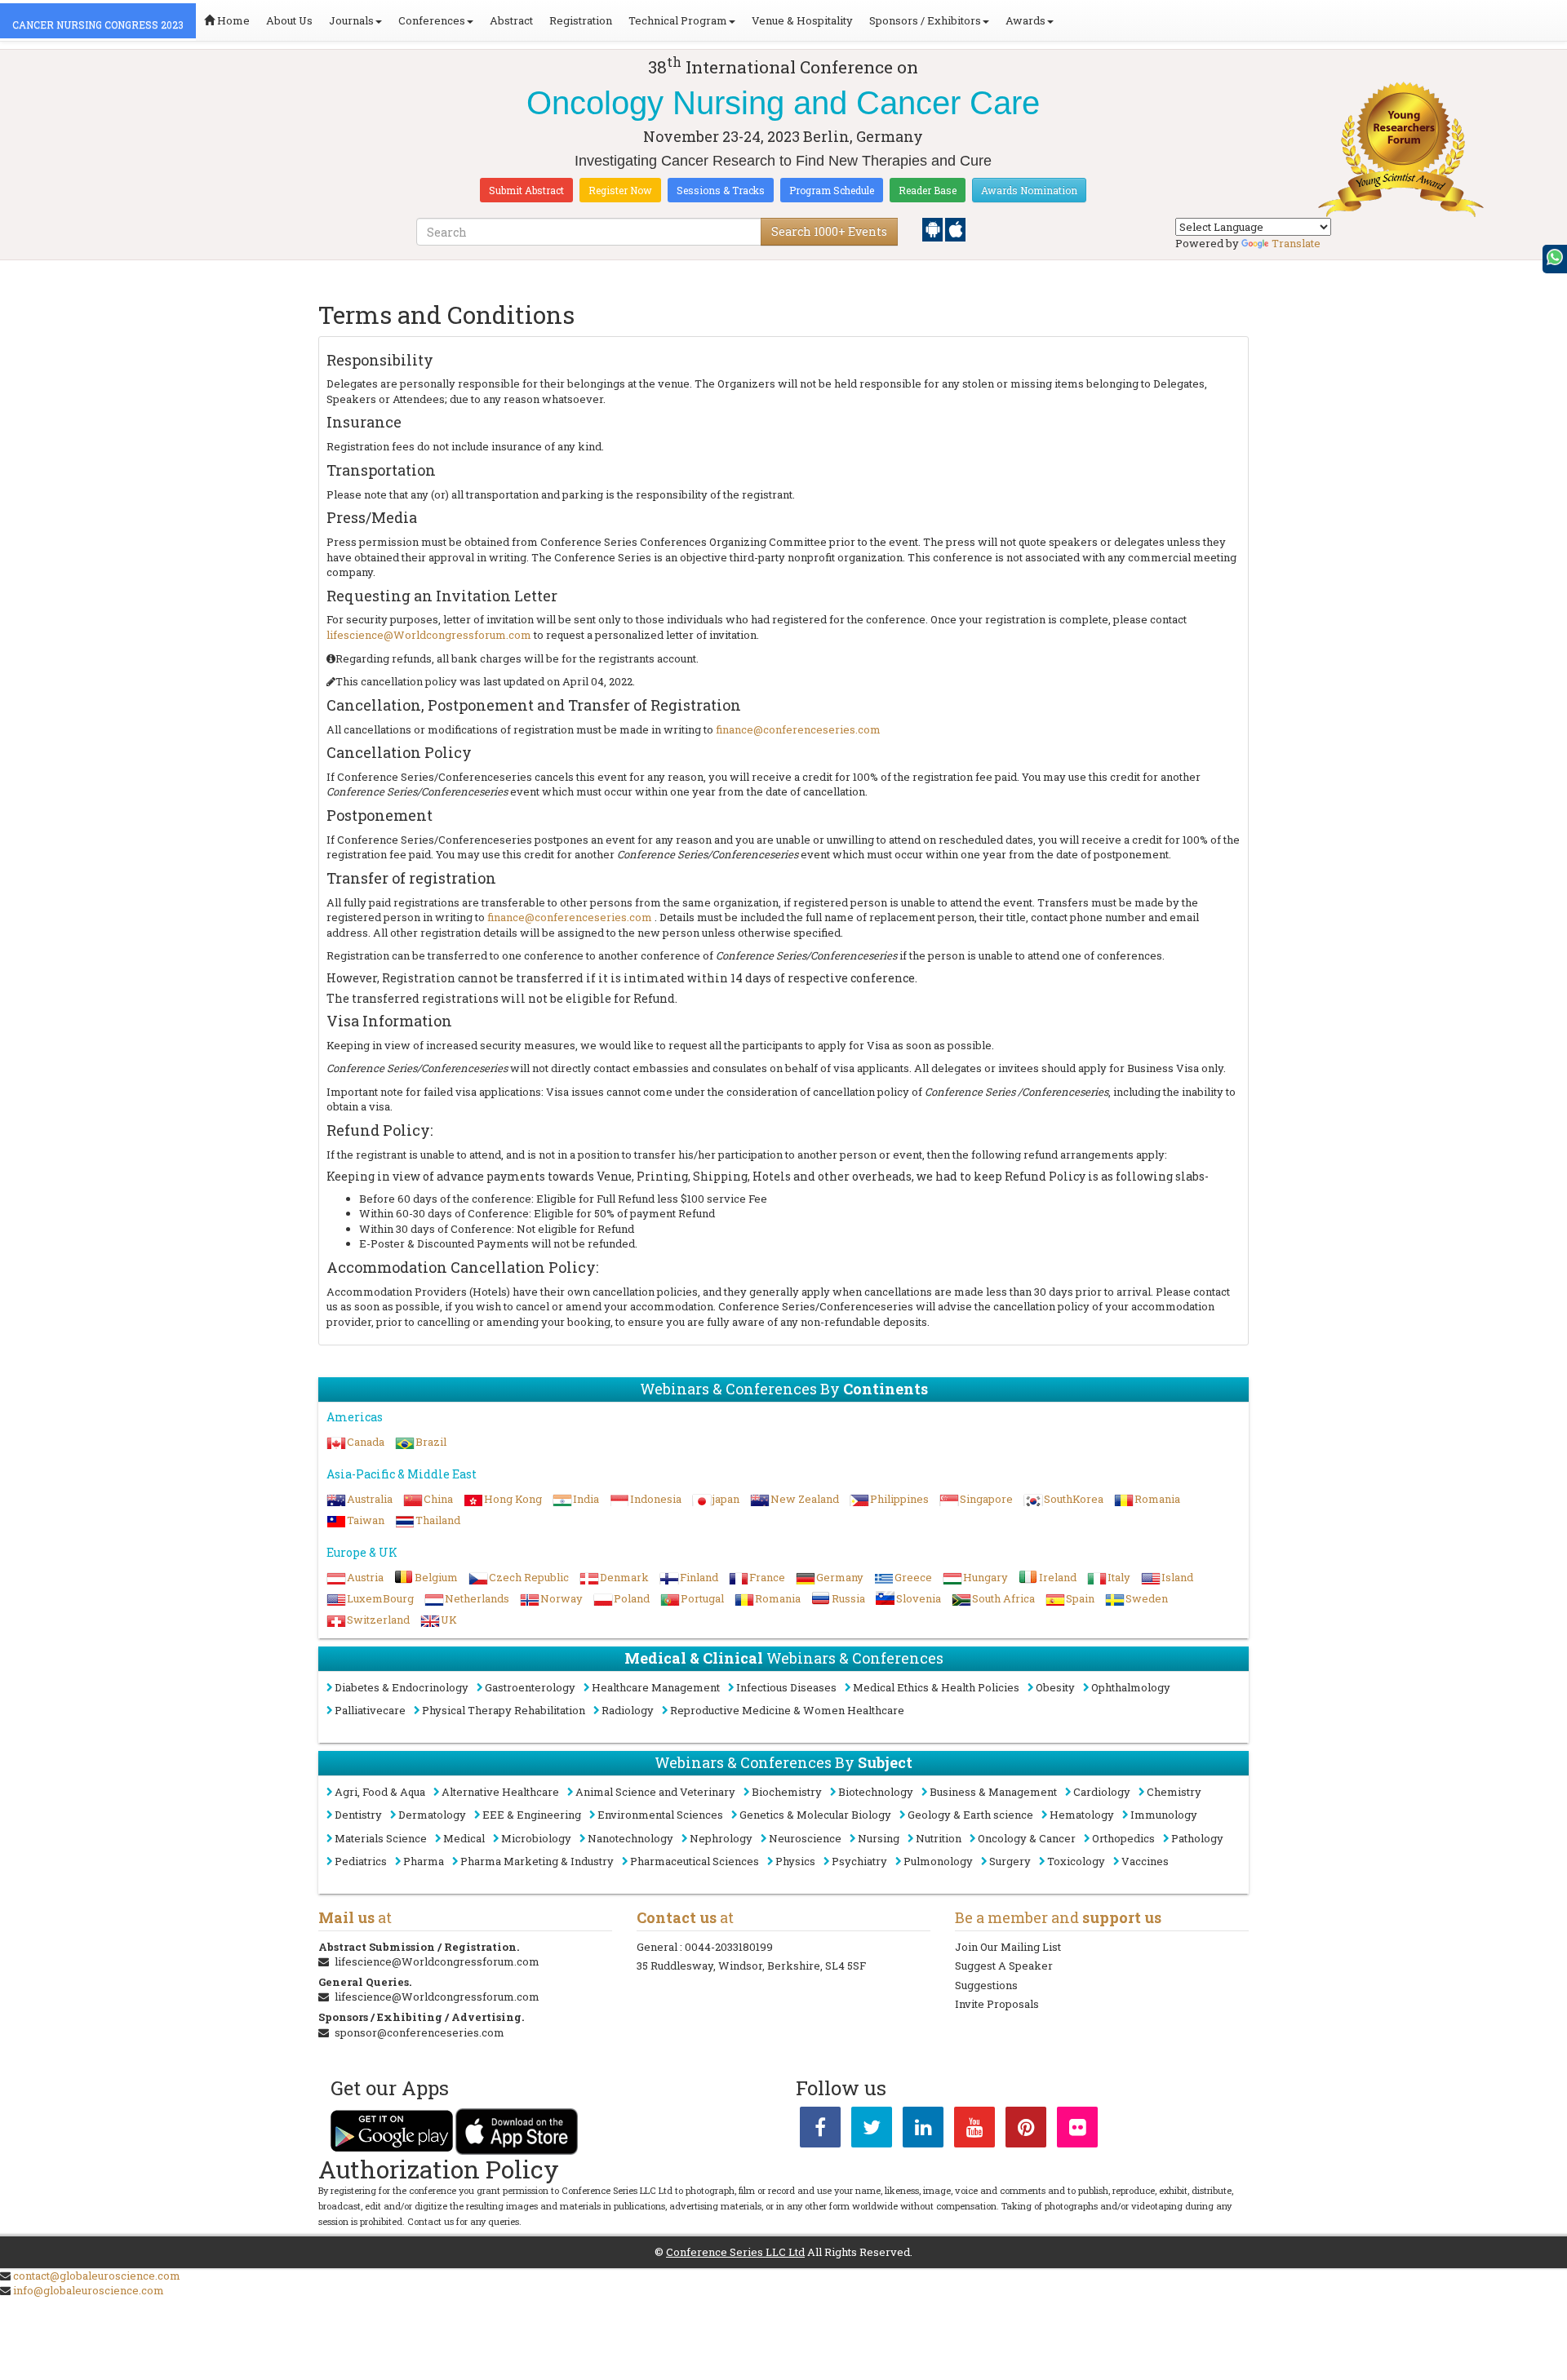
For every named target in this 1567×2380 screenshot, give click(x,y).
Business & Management (993, 1792)
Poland (632, 1598)
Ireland (1058, 1577)
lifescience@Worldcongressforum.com (429, 635)
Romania (1157, 1499)
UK (449, 1620)
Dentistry (358, 1815)
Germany (840, 1577)
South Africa (1003, 1598)
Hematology (1082, 1815)
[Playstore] (934, 228)
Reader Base (928, 190)
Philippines (899, 1499)
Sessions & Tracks (721, 190)
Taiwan (366, 1520)
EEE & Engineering (532, 1815)
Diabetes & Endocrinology (402, 1687)
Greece (913, 1577)
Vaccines (1145, 1861)
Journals (351, 20)
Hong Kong (513, 1499)
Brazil (431, 1442)
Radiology (628, 1710)
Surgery (1010, 1861)
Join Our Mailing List (1008, 1947)
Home (232, 20)
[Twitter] (872, 2130)
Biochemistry (787, 1792)
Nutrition (939, 1838)
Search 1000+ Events (829, 231)
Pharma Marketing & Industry (537, 1861)
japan (726, 1499)
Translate (1296, 243)
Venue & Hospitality (802, 20)
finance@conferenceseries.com (798, 729)
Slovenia (919, 1598)
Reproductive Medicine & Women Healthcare (787, 1710)
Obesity (1055, 1687)
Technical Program (678, 20)
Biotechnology (876, 1792)
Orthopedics (1123, 1838)
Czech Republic (529, 1577)
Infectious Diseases (786, 1687)
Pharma (424, 1861)
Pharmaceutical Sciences (695, 1861)
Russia (848, 1598)
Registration (581, 20)
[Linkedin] (923, 2130)
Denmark (624, 1577)
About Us (289, 20)
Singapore (986, 1499)
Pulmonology (938, 1861)
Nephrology (721, 1838)
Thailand (438, 1520)
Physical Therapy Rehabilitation (504, 1710)
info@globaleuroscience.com (89, 2290)
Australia (370, 1499)
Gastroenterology (530, 1687)
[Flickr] (1077, 2130)
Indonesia (656, 1499)
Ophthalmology (1131, 1687)
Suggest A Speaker (1004, 1966)
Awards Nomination (1029, 190)
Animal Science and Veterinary (655, 1792)
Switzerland (378, 1620)
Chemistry (1174, 1792)
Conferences (432, 20)
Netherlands (477, 1598)
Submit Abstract (526, 190)
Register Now (620, 190)
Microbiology (536, 1838)
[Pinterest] (1026, 2130)
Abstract (511, 20)
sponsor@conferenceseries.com (419, 2032)
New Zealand (805, 1499)
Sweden (1147, 1598)
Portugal (702, 1598)
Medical (464, 1838)
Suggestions (986, 1985)
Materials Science (381, 1838)
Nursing (879, 1838)
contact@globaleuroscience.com (97, 2276)
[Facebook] (820, 2130)
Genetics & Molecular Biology (815, 1815)
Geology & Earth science (970, 1815)
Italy (1119, 1577)
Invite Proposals (997, 2004)
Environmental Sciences (660, 1815)
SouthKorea (1074, 1499)
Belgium (436, 1577)
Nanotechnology (630, 1838)
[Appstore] (955, 228)
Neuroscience (805, 1838)
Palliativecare (370, 1710)
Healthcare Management (656, 1687)
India (586, 1499)
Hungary (985, 1577)
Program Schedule (832, 190)
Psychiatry (859, 1861)
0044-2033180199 (729, 1947)
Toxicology (1076, 1861)
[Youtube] (974, 2130)
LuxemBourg (380, 1598)
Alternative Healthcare (500, 1792)
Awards (1025, 20)
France (767, 1577)
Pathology (1197, 1838)
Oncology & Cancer (1027, 1838)
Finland (699, 1577)
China (438, 1499)
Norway (562, 1598)
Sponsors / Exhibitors (925, 20)
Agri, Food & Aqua (380, 1792)
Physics (795, 1861)
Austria (365, 1577)
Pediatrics (361, 1861)
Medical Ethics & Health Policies (936, 1687)
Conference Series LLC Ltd (735, 2252)
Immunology (1164, 1815)
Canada (366, 1442)
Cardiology (1102, 1792)
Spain (1080, 1598)
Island (1177, 1577)
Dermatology (432, 1815)
